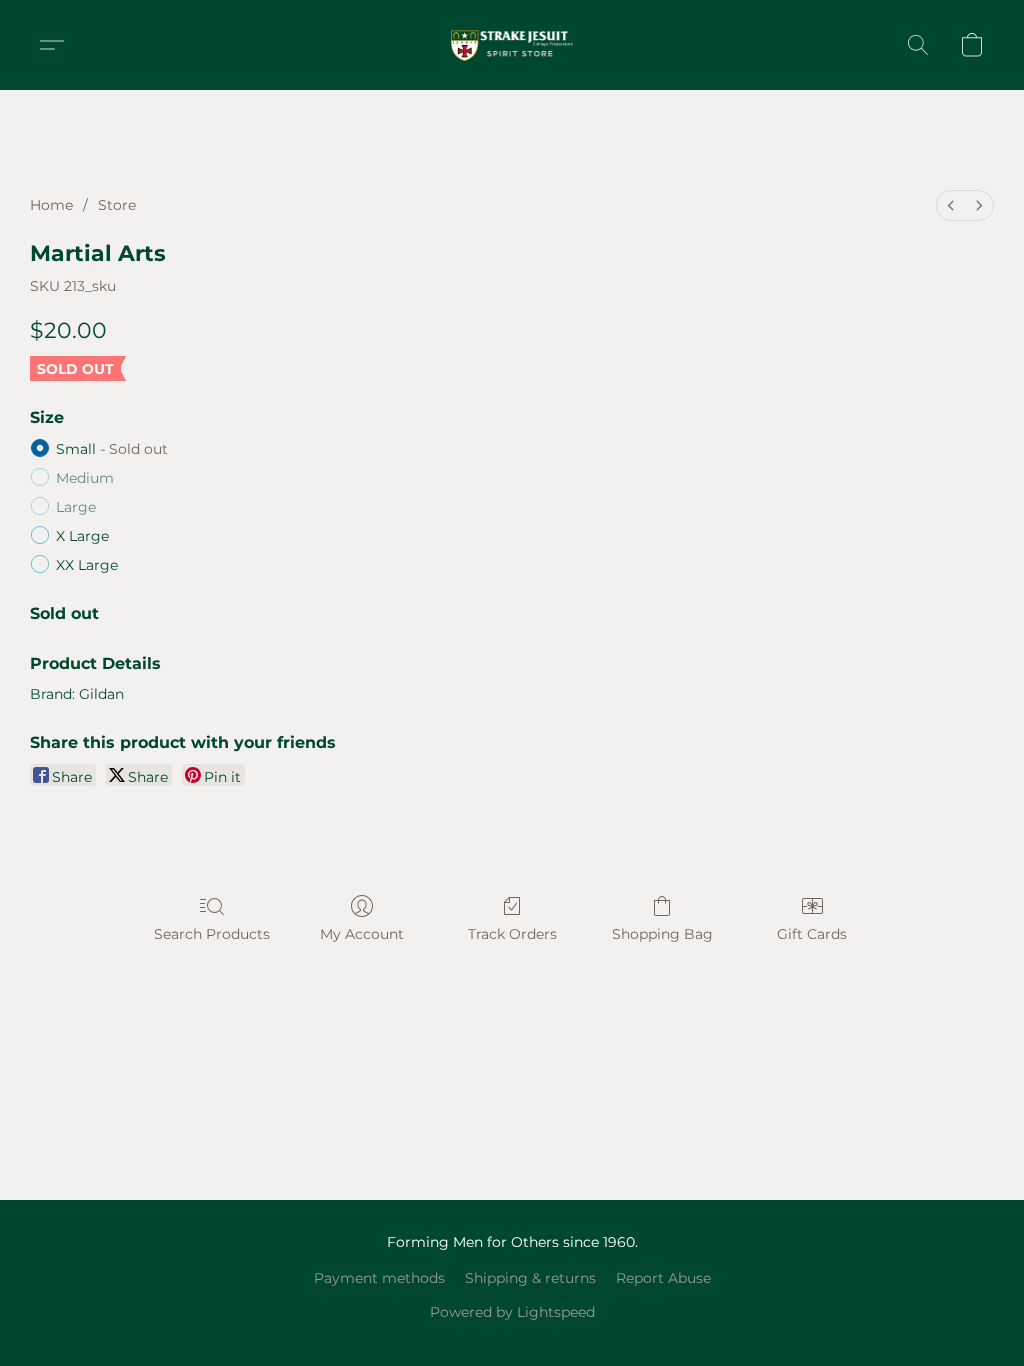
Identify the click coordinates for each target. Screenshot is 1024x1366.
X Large (82, 536)
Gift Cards (812, 934)
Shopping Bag (662, 934)
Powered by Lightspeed (512, 1312)
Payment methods (379, 1278)
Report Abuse (663, 1278)
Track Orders (512, 934)
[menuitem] (951, 205)
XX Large (87, 565)
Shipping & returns (530, 1278)
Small (112, 449)
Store (117, 205)
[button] (512, 45)
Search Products (212, 934)
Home (51, 205)
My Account (362, 934)
